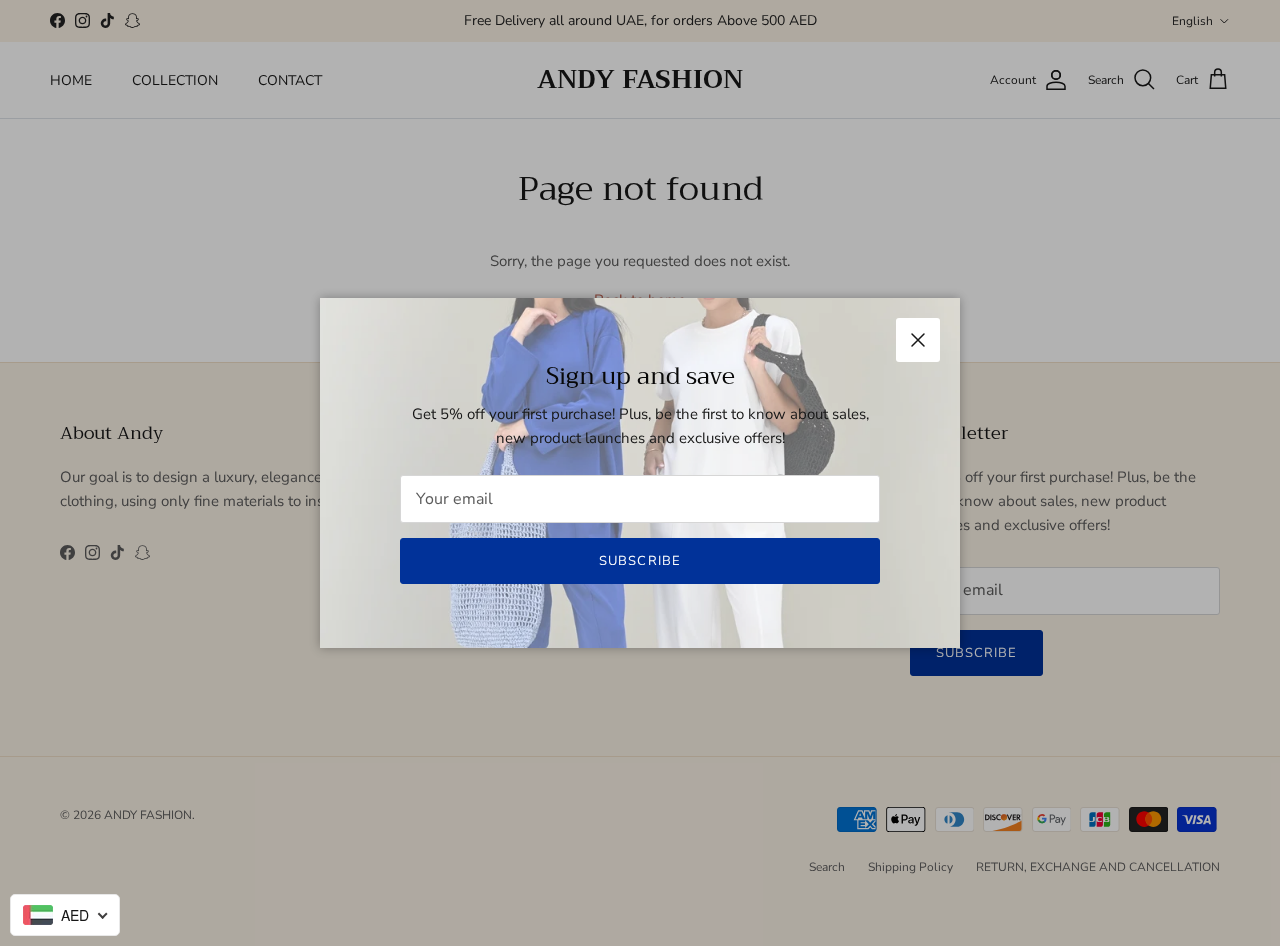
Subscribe (639, 561)
